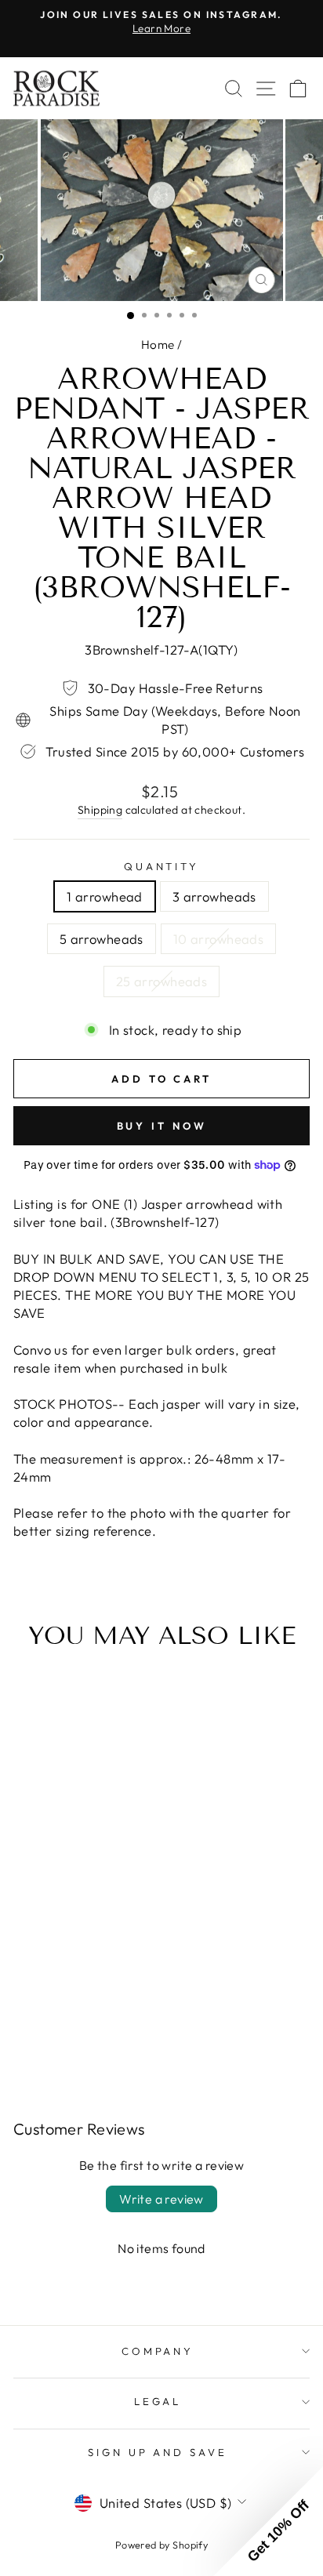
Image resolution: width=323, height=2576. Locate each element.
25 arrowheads (161, 981)
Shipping (100, 810)
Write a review (161, 2199)
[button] (268, 2521)
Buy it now (162, 1126)
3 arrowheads (214, 896)
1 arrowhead (105, 896)
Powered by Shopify (161, 2545)
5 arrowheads (102, 939)
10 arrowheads (218, 939)
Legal (158, 2401)
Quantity (162, 866)
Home (158, 345)
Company (158, 2351)
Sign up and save (158, 2452)
